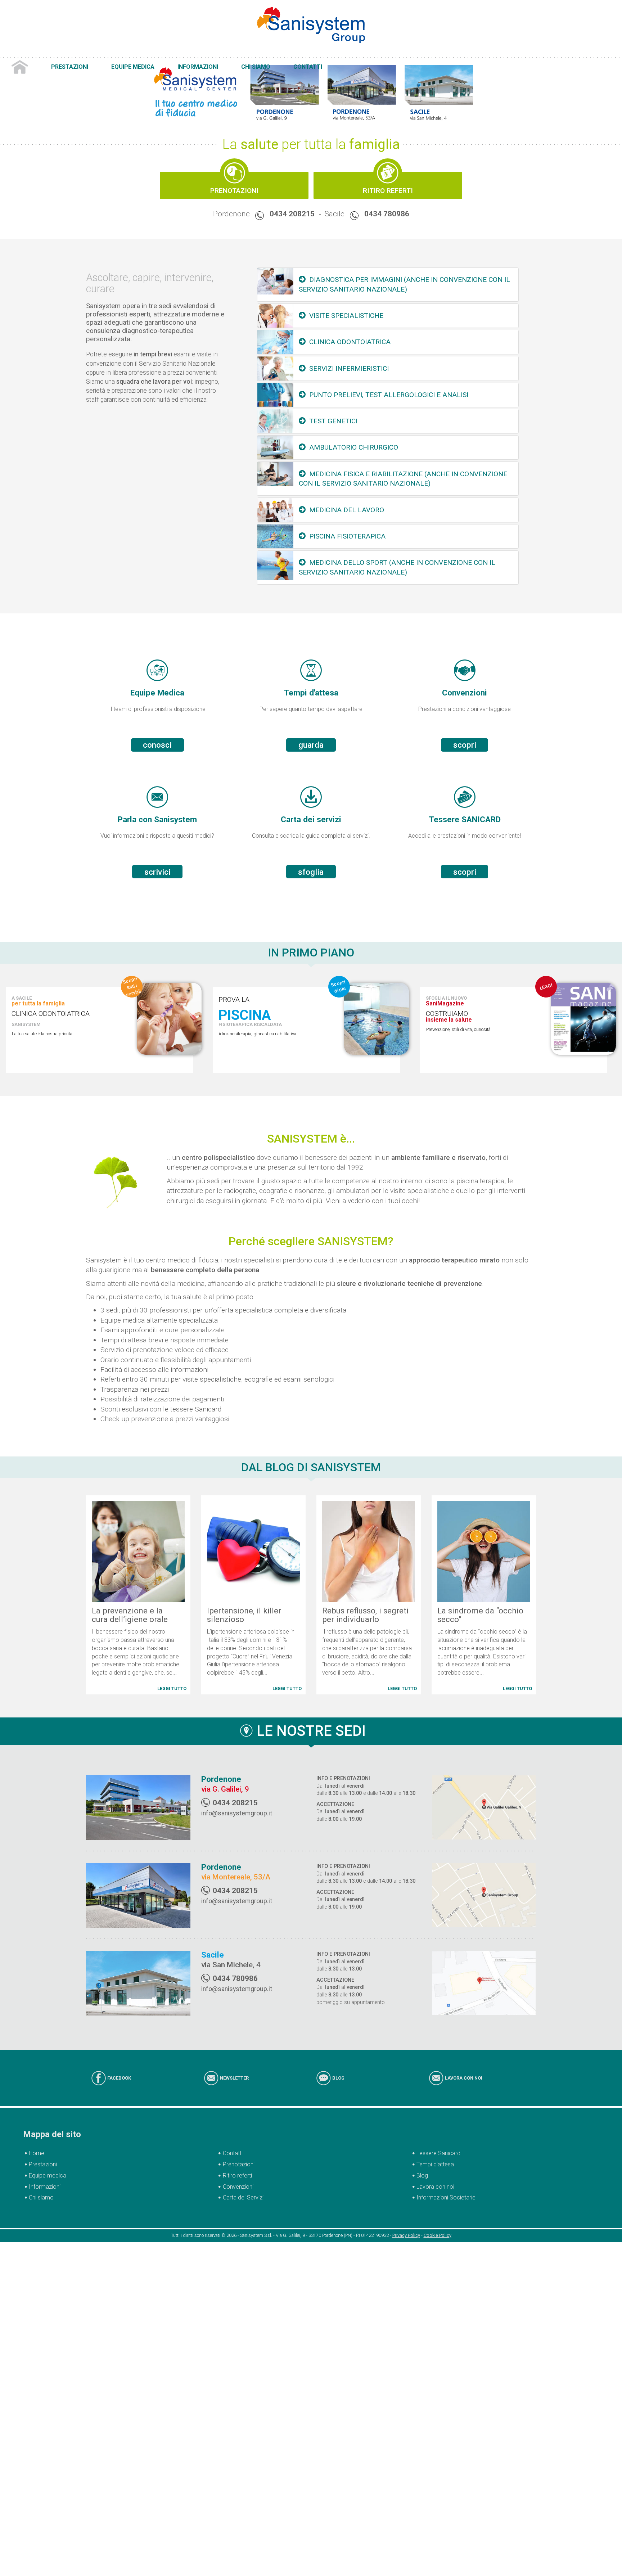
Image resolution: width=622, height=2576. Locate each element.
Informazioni (155, 52)
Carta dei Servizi (243, 2190)
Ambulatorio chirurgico (354, 447)
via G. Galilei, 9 (225, 1782)
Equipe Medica (113, 52)
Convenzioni (238, 2179)
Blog (338, 2070)
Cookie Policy (438, 2228)
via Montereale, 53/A (236, 1870)
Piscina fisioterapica (347, 536)
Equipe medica (48, 2168)
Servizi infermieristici (349, 368)
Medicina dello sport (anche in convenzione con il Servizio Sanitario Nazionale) (397, 567)
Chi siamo (41, 2190)
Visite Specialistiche (346, 316)
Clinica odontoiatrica (350, 342)
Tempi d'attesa (435, 2156)
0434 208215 (292, 214)
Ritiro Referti (388, 191)
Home (45, 52)
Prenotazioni (234, 191)
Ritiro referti (237, 2168)
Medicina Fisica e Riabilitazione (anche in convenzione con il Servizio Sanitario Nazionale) (403, 479)
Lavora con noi (464, 2070)
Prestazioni (74, 52)
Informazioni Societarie (446, 2190)
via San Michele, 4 (231, 1957)
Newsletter (234, 2070)
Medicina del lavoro (347, 510)
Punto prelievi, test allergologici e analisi (389, 395)
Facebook (119, 2070)
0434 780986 (387, 214)
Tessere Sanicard (438, 2146)
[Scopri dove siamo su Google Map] (484, 1800)
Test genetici (333, 421)
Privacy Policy (406, 2228)
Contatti (221, 52)
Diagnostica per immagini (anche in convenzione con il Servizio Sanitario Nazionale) (405, 284)
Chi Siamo (191, 52)
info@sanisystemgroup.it (237, 1805)
